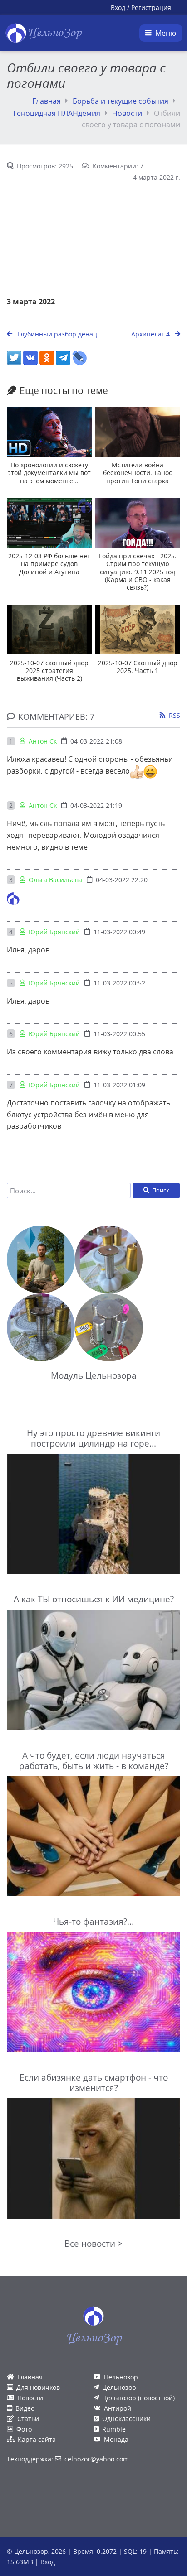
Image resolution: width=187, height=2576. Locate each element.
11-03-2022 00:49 (119, 932)
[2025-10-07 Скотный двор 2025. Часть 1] (138, 630)
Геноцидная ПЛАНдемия (57, 113)
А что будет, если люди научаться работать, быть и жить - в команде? (94, 1760)
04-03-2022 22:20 (122, 880)
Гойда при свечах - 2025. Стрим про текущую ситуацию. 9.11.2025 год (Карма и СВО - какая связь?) (138, 572)
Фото (24, 2429)
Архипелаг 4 (151, 334)
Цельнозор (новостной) (138, 2398)
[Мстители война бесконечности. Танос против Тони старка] (138, 432)
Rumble (114, 2429)
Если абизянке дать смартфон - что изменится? (94, 2082)
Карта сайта (37, 2439)
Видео (25, 2408)
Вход (118, 7)
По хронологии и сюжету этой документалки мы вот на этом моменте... (49, 473)
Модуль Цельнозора (94, 1375)
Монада (116, 2439)
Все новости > (93, 2243)
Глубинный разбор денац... (59, 334)
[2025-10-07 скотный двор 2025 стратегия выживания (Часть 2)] (49, 630)
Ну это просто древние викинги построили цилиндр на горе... (93, 1438)
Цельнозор (121, 2377)
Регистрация (151, 7)
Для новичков (38, 2387)
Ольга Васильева (55, 880)
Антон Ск (43, 741)
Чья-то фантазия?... (93, 1921)
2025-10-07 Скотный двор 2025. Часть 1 (138, 667)
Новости (127, 113)
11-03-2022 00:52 (119, 983)
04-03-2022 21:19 (96, 805)
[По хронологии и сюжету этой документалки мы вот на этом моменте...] (49, 432)
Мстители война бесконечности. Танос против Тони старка (138, 473)
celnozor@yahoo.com (97, 2459)
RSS (175, 715)
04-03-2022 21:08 (96, 741)
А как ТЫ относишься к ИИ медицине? (94, 1599)
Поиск (161, 1190)
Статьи (28, 2419)
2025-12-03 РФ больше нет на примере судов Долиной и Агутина (49, 564)
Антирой (118, 2408)
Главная (47, 101)
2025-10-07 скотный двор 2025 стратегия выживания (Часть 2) (49, 671)
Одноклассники (126, 2419)
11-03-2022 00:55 (119, 1034)
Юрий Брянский (54, 932)
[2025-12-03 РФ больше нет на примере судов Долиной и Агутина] (49, 523)
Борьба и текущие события (121, 101)
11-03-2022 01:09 (119, 1085)
